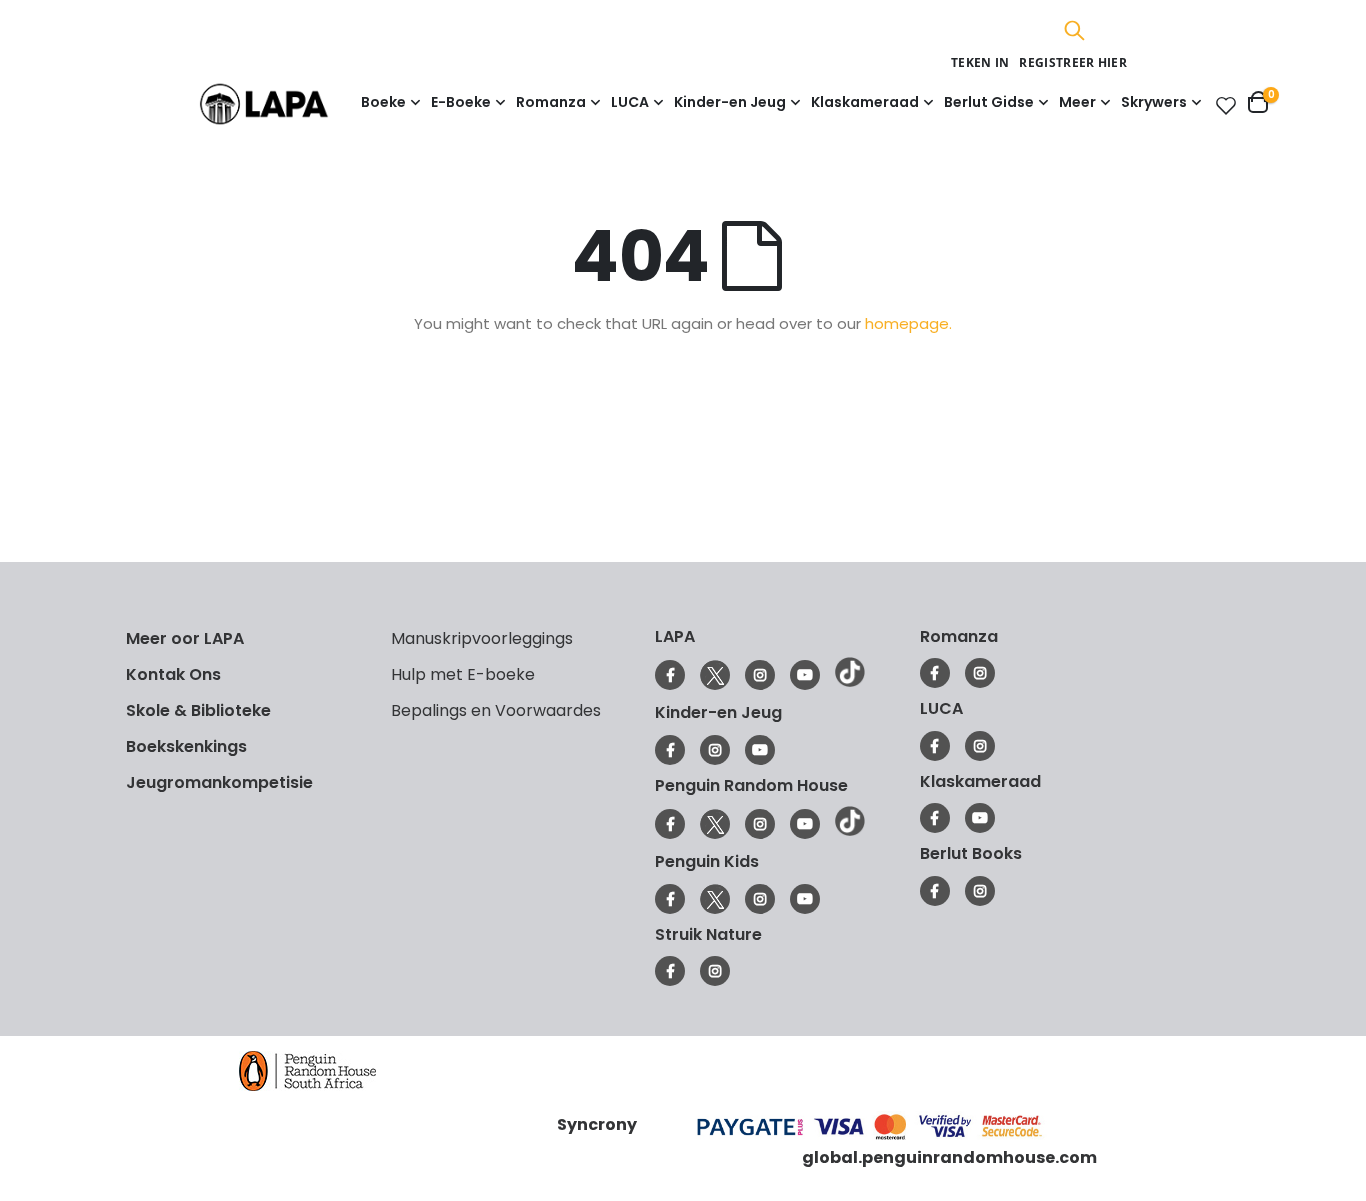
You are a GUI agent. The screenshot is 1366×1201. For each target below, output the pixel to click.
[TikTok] (850, 682)
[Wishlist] (1222, 105)
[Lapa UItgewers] (294, 103)
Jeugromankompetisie (219, 782)
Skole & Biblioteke (198, 710)
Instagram (760, 675)
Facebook (670, 675)
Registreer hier (1073, 62)
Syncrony (597, 1124)
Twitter (715, 675)
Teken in (980, 62)
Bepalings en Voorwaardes (496, 710)
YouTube (805, 675)
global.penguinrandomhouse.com (949, 1157)
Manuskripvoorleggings (482, 638)
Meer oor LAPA (185, 638)
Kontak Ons (173, 674)
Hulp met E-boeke (463, 674)
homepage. (908, 323)
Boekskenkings (186, 746)
